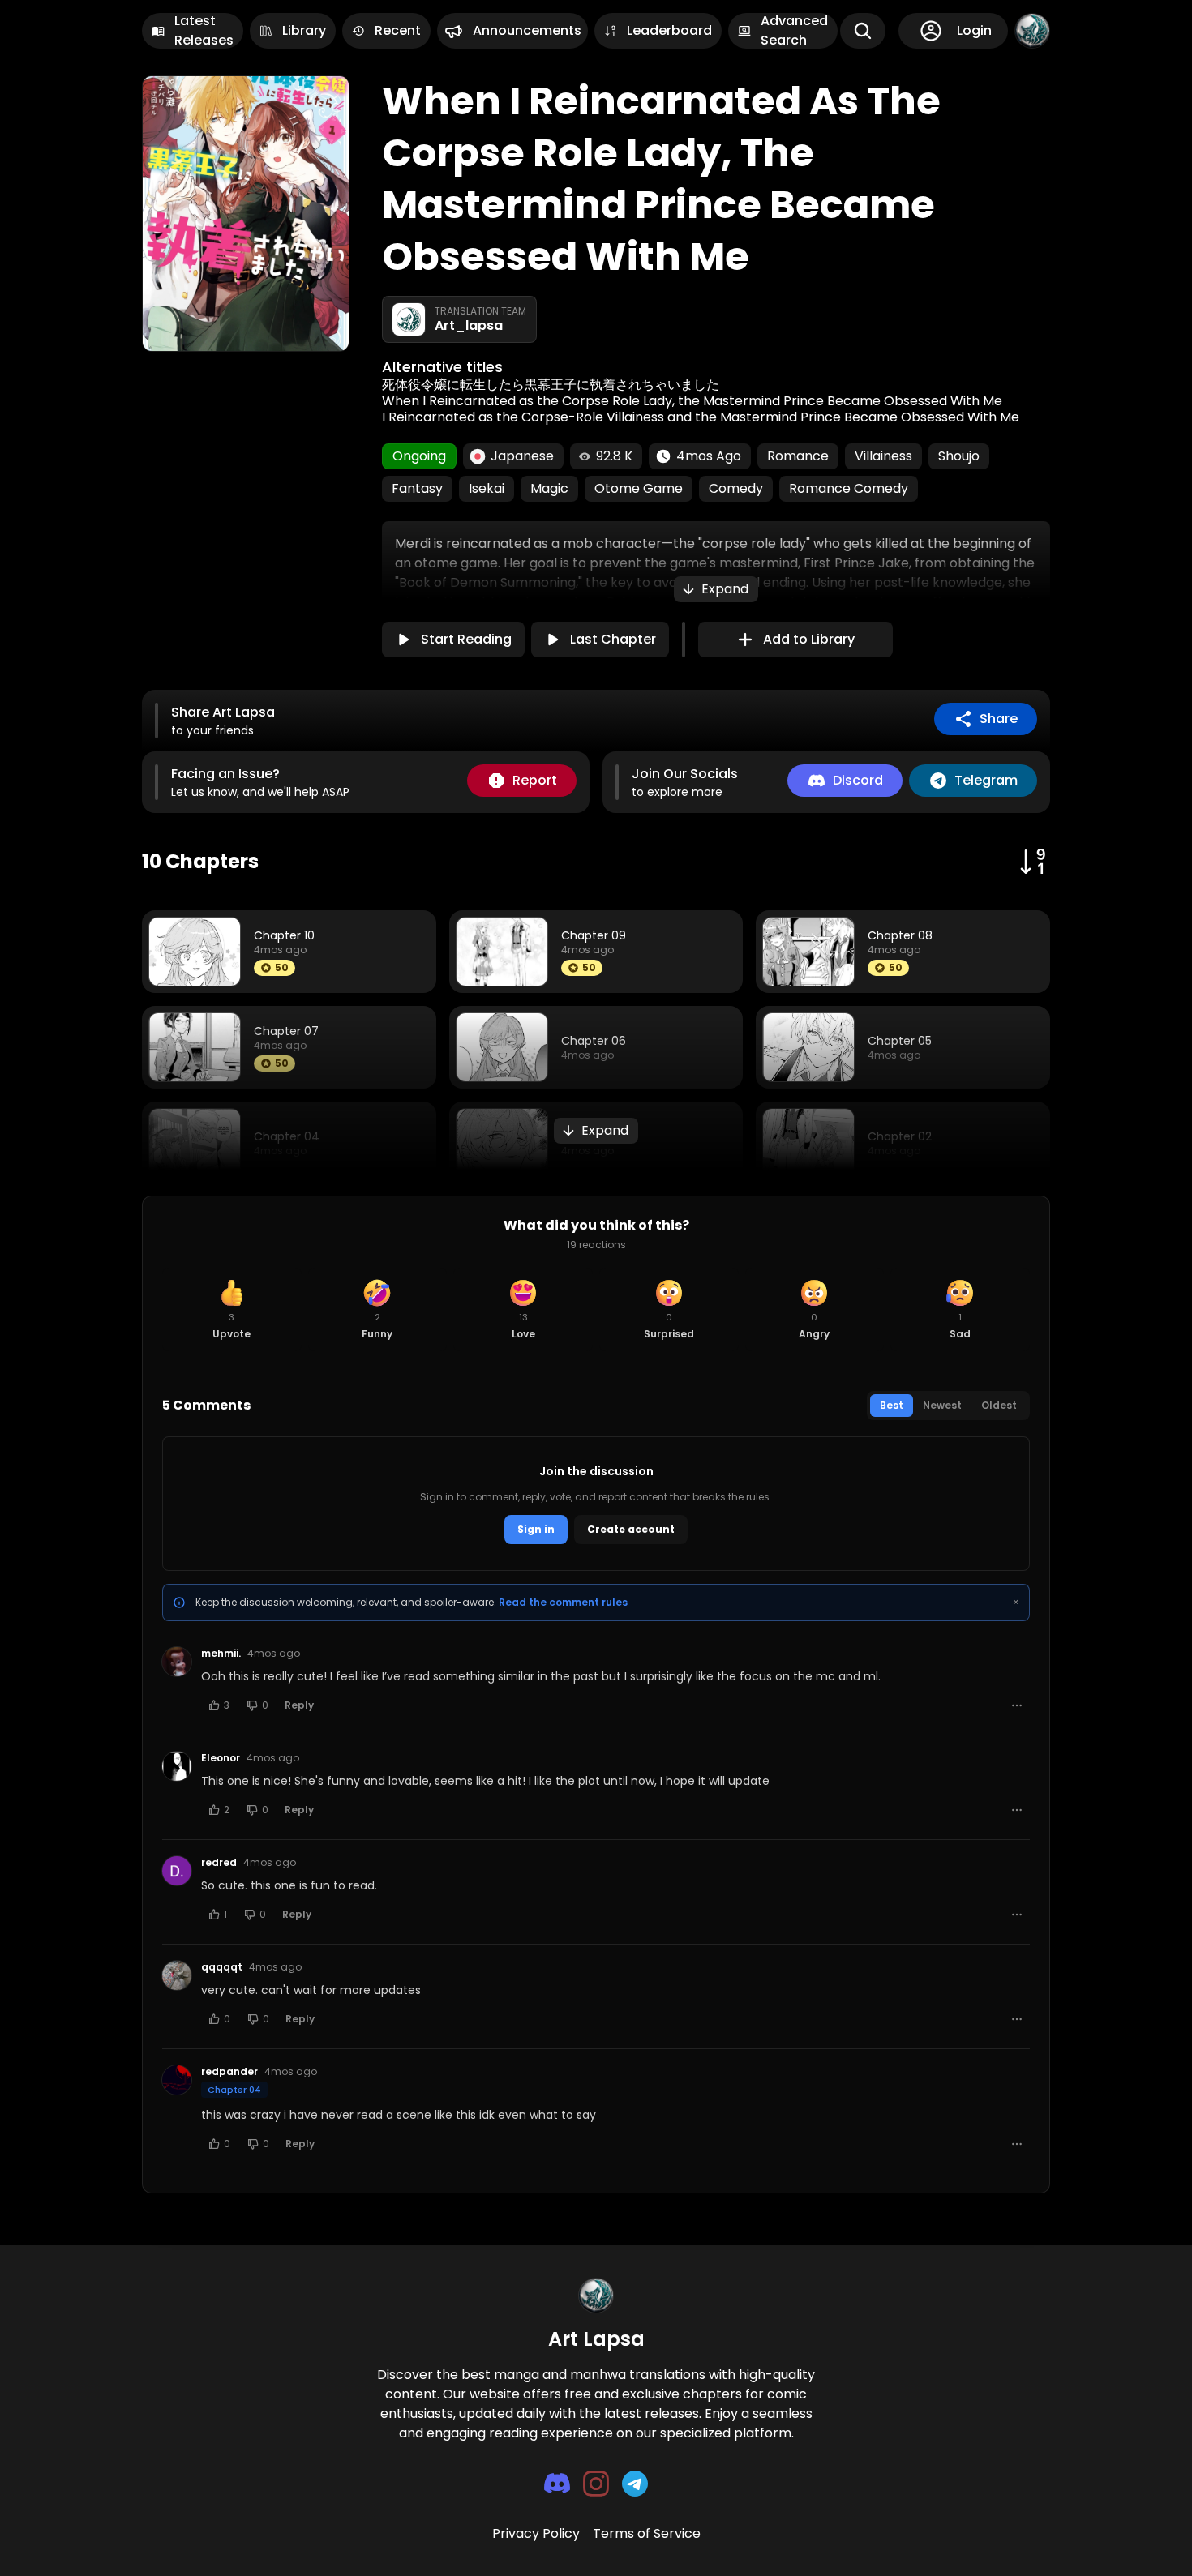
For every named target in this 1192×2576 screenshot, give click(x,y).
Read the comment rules (563, 1602)
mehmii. (221, 1654)
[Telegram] (635, 2484)
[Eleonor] (177, 1766)
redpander (229, 2072)
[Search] (863, 31)
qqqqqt (222, 1967)
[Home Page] (596, 2296)
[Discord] (557, 2483)
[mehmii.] (177, 1662)
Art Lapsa (596, 2339)
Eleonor (221, 1758)
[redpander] (177, 2080)
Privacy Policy (536, 2533)
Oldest (999, 1405)
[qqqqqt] (177, 1975)
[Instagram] (596, 2484)
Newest (942, 1405)
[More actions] (1017, 1705)
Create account (631, 1529)
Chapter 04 (234, 2090)
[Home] (1032, 31)
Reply (299, 1705)
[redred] (177, 1871)
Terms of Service (647, 2533)
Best (892, 1405)
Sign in (536, 1529)
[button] (716, 589)
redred (219, 1863)
